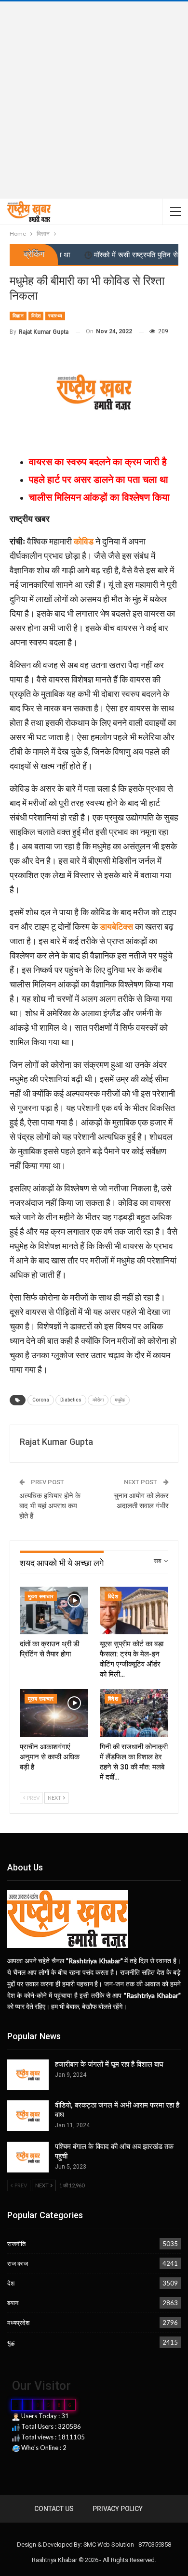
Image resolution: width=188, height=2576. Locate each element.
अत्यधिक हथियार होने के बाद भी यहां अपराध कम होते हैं (50, 1506)
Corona (41, 1400)
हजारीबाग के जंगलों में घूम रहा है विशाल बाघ (109, 2064)
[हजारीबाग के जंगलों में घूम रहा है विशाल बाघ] (28, 2075)
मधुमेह (120, 1400)
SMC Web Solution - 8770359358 (127, 2544)
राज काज (18, 2263)
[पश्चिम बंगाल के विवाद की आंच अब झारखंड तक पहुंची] (28, 2157)
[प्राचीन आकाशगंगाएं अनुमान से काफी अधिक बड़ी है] (54, 1713)
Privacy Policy (117, 2509)
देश (11, 2283)
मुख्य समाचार (41, 1597)
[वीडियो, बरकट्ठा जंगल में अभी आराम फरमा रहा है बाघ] (28, 2116)
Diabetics (71, 1400)
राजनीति (16, 2244)
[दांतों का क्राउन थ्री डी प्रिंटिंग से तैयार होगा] (54, 1610)
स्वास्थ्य (55, 316)
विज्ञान (18, 316)
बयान (13, 2303)
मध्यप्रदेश (18, 2323)
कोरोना (98, 1400)
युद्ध (11, 2342)
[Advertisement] (94, 100)
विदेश (36, 316)
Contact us (54, 2509)
